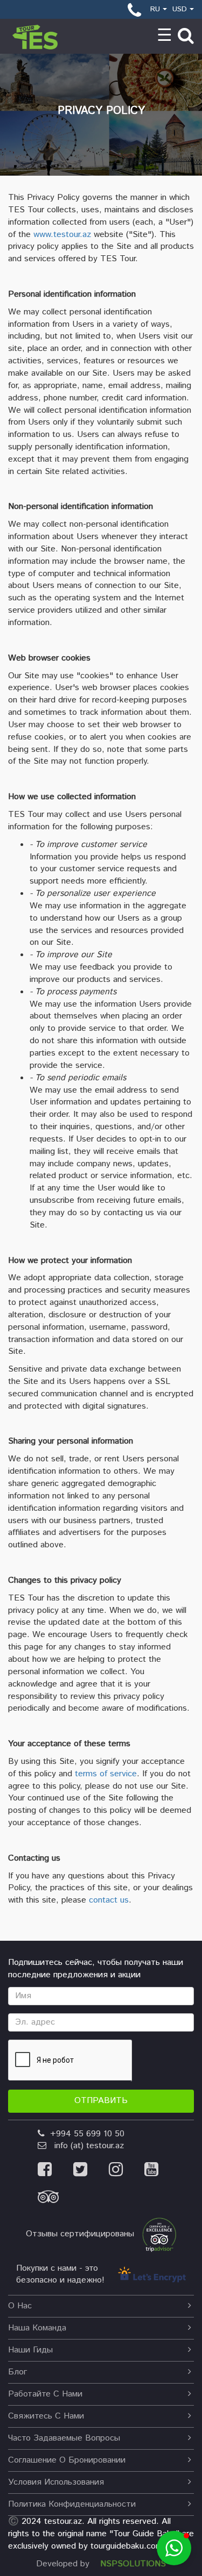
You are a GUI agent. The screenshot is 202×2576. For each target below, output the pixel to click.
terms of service (106, 1774)
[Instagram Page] (127, 2171)
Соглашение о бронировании (67, 2460)
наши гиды (30, 2350)
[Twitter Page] (91, 2171)
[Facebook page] (55, 2171)
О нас (20, 2306)
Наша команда (37, 2328)
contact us (109, 1900)
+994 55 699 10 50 (85, 2134)
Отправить (101, 2101)
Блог (18, 2372)
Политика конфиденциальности (72, 2504)
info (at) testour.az (85, 2146)
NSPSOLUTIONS (133, 2564)
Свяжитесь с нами (46, 2416)
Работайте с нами (45, 2394)
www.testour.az (62, 235)
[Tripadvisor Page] (58, 2200)
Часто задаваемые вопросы (64, 2438)
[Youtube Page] (161, 2171)
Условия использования (56, 2482)
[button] (174, 2548)
